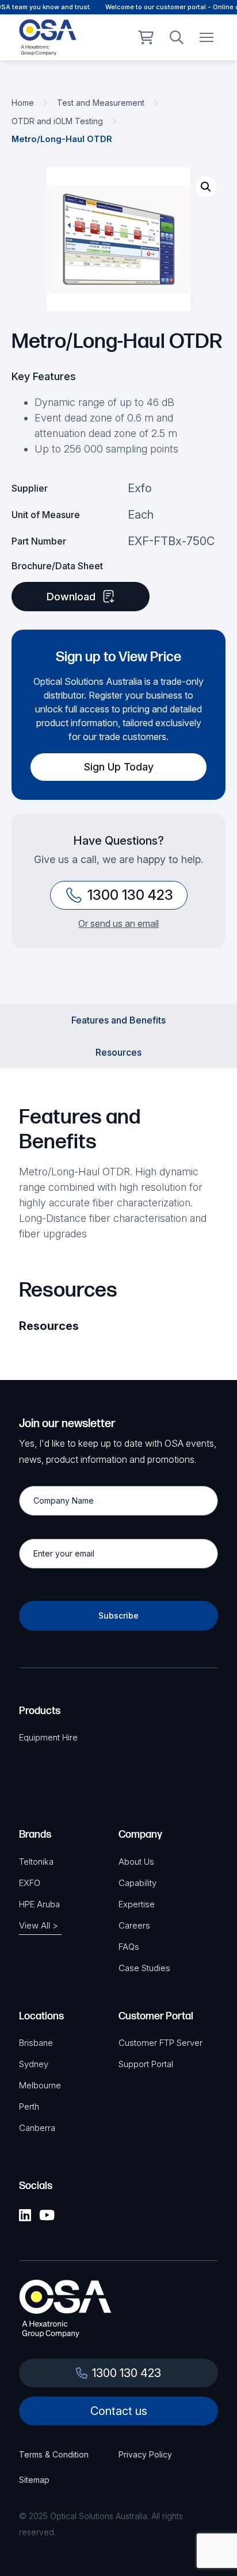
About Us (136, 1862)
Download (71, 597)
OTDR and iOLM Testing (57, 121)
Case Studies (144, 1968)
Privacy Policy (145, 2454)
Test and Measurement (101, 103)
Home (23, 103)
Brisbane (36, 2043)
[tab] (118, 1020)
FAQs (129, 1947)
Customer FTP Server (160, 2043)
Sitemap (34, 2480)
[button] (206, 187)
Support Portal (146, 2064)
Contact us (119, 2411)
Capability (137, 1883)
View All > (39, 1925)
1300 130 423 (130, 895)
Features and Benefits (118, 1020)
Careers (134, 1925)
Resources (118, 1052)
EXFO (30, 1883)
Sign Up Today (119, 767)
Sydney (34, 2064)
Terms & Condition (54, 2454)
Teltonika (36, 1862)
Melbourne (40, 2085)
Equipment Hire (48, 1737)
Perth (29, 2107)
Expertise (137, 1904)
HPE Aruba (39, 1904)
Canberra (37, 2128)
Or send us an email (118, 923)
